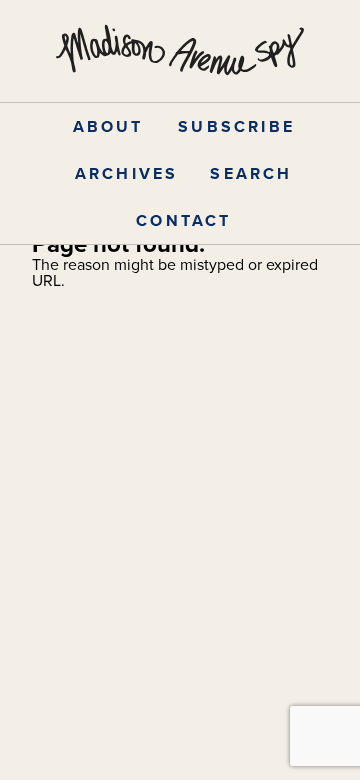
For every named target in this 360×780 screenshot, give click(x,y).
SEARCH (251, 173)
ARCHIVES (127, 173)
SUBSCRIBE (236, 126)
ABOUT (108, 126)
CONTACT (183, 220)
